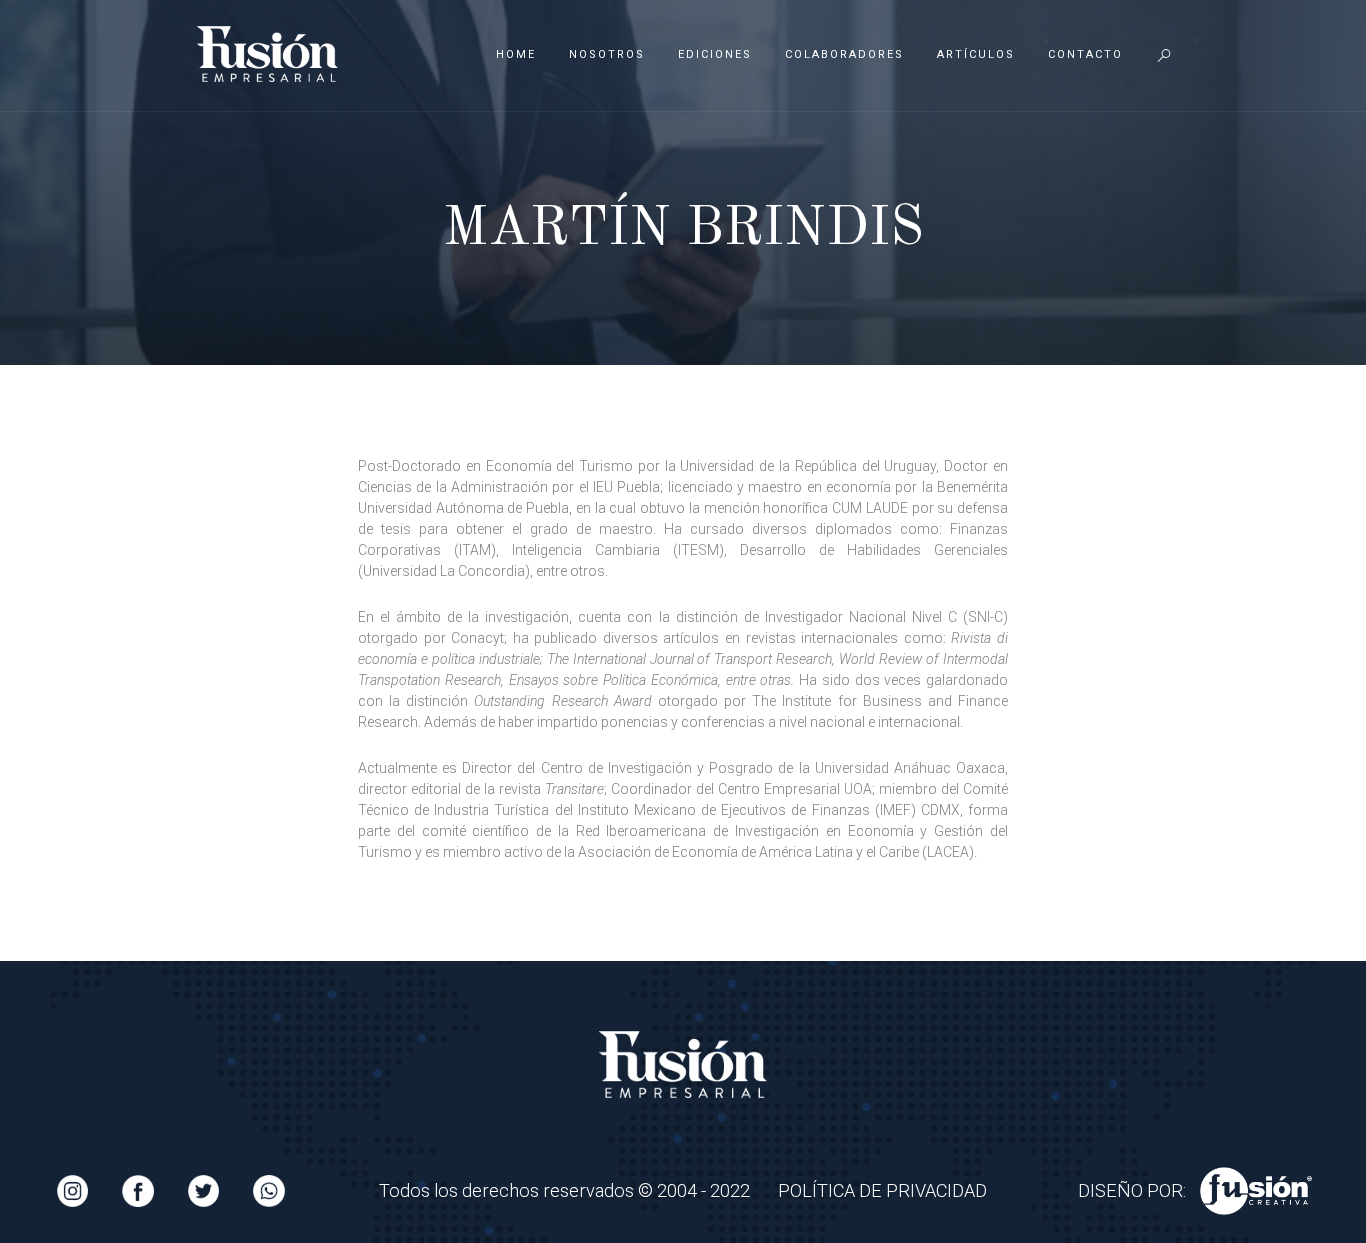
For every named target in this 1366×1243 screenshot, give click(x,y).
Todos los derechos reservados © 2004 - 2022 (564, 1190)
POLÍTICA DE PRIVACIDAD (882, 1190)
